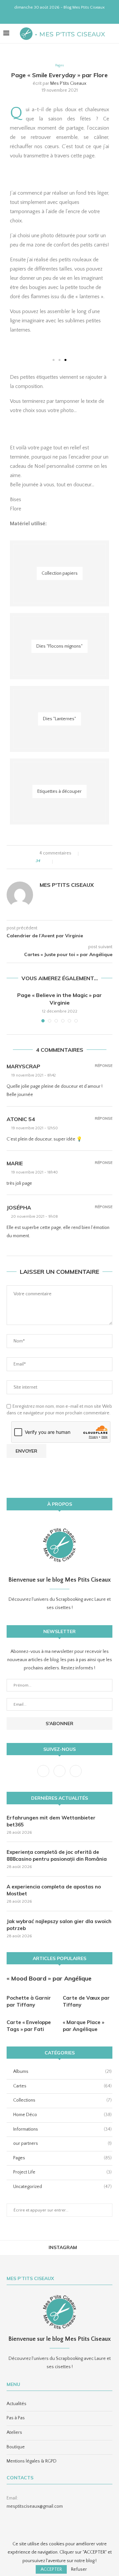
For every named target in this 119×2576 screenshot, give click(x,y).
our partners (62, 2143)
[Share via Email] (81, 861)
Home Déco (62, 2115)
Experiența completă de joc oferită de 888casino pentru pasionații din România (57, 1855)
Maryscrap (23, 1066)
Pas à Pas (16, 2418)
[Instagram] (55, 15)
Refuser (79, 2569)
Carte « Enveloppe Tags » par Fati (29, 2026)
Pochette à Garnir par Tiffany (29, 2001)
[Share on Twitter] (68, 861)
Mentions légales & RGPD (32, 2461)
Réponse (104, 1066)
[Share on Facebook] (61, 861)
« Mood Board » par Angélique (49, 1978)
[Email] (72, 15)
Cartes (62, 2086)
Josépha (19, 1207)
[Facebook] (47, 15)
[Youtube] (64, 15)
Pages (59, 65)
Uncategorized (62, 2187)
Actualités (17, 2404)
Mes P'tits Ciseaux (68, 83)
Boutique (16, 2447)
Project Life (62, 2172)
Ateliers (14, 2432)
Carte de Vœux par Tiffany (86, 2001)
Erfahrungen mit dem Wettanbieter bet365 (51, 1821)
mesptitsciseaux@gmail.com (35, 2506)
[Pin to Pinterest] (75, 861)
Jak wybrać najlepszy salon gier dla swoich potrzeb (59, 1925)
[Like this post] (48, 861)
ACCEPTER (51, 2569)
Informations (62, 2129)
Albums (62, 2072)
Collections (62, 2100)
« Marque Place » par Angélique (83, 2026)
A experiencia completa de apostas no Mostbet (54, 1890)
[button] (54, 360)
